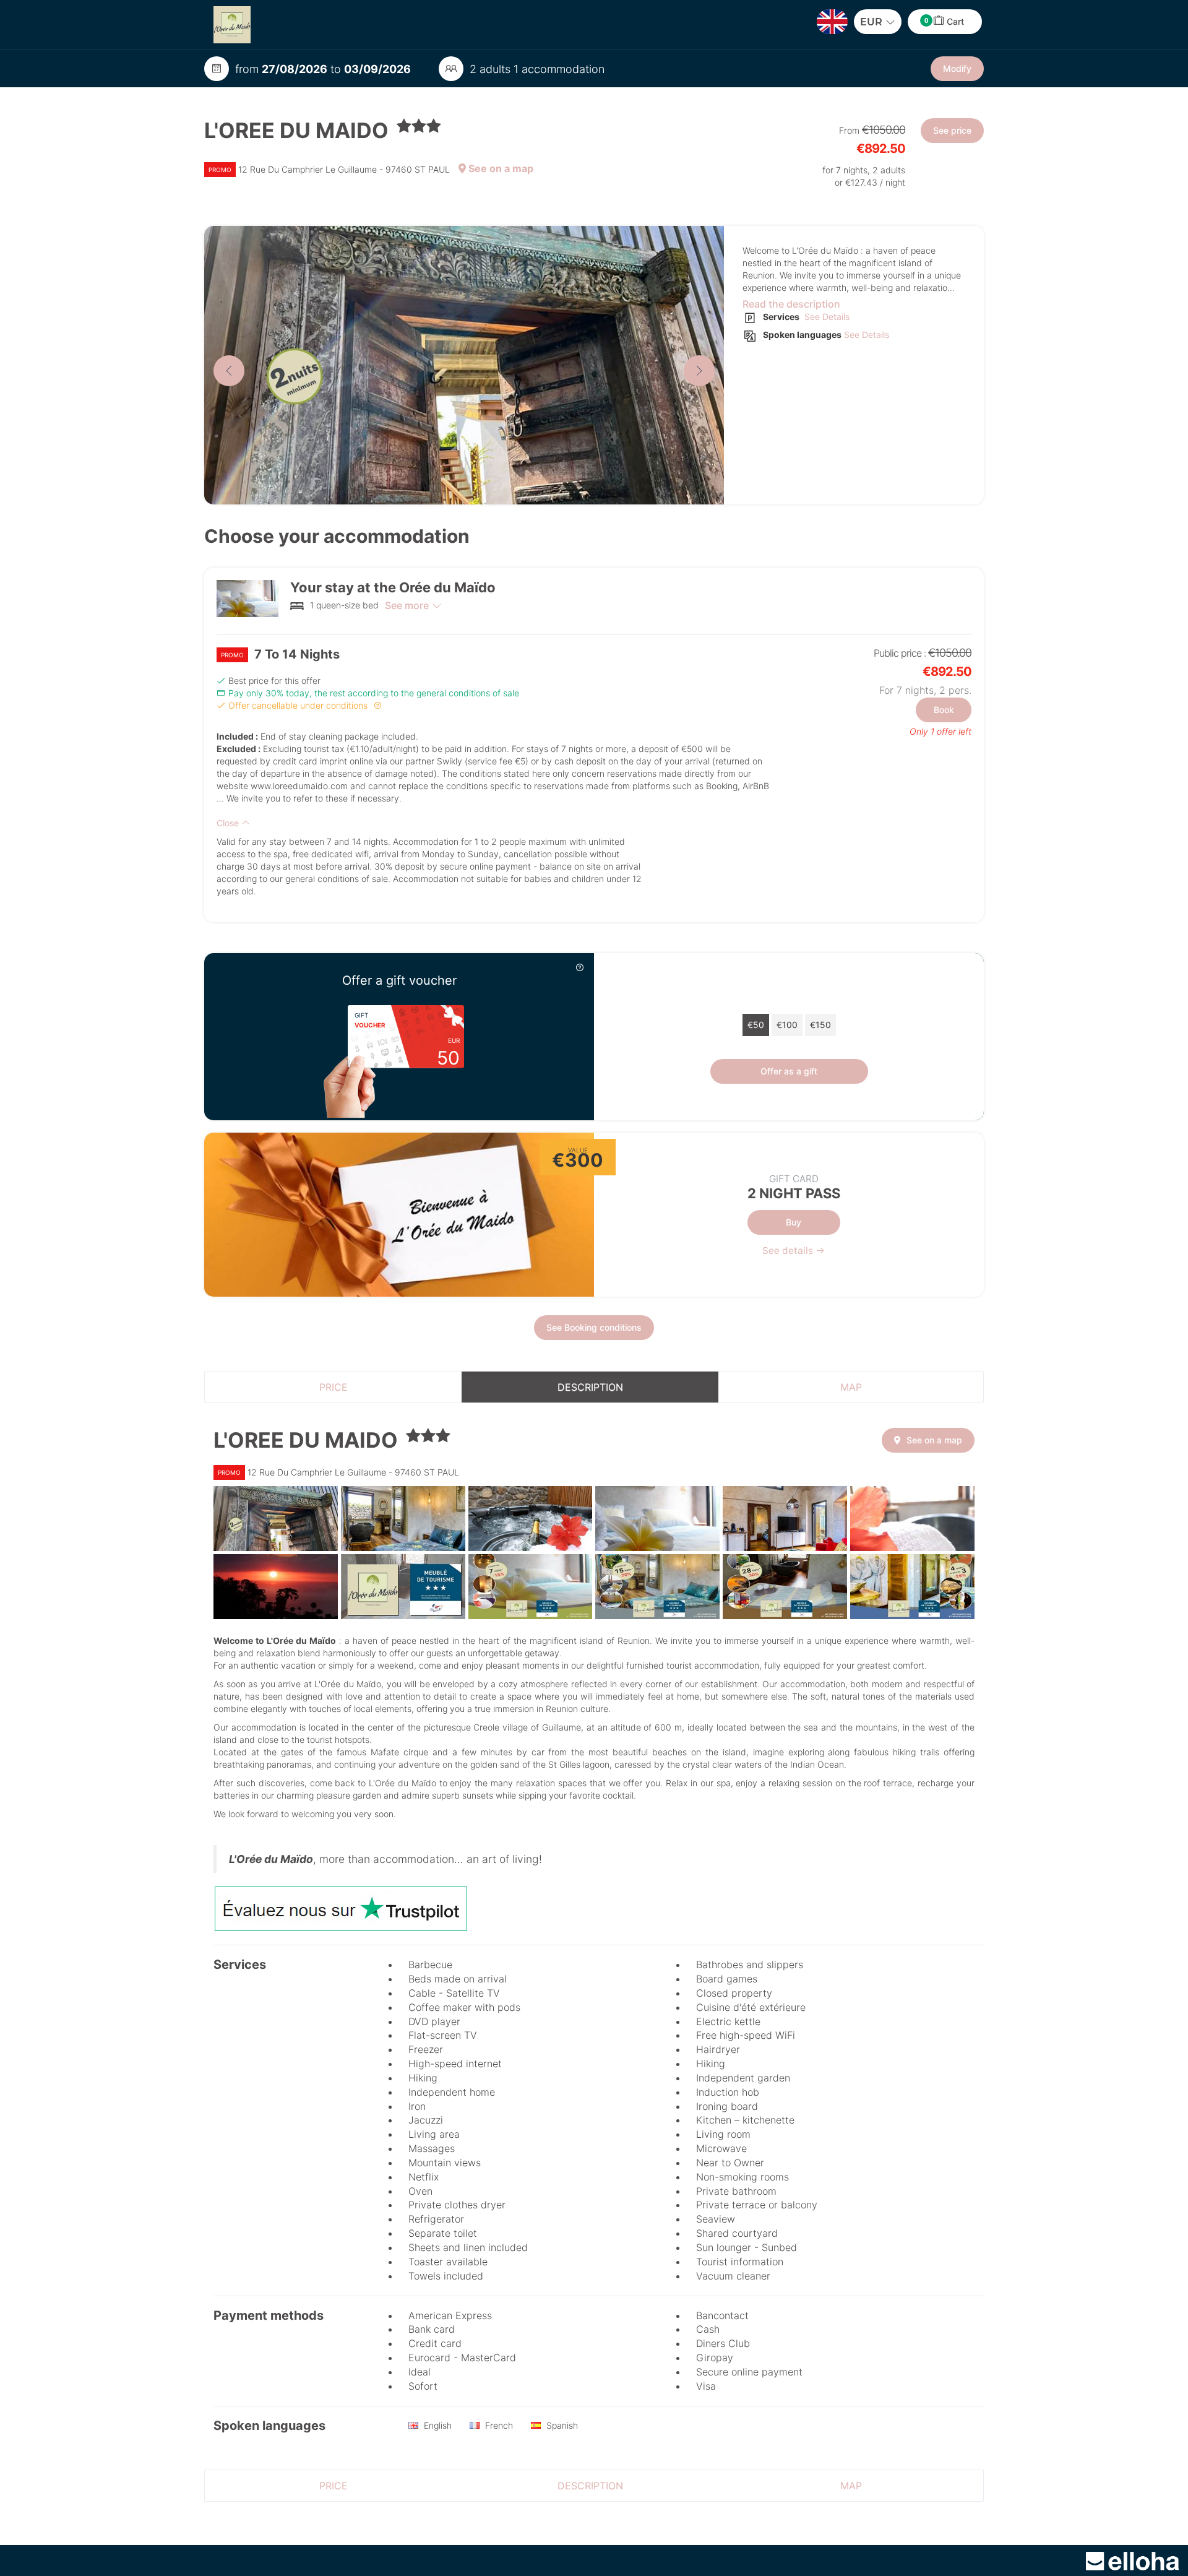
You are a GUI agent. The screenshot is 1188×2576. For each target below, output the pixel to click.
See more (407, 605)
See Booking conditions (594, 1327)
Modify (957, 68)
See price (952, 130)
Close (229, 823)
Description (590, 1387)
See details (789, 1251)
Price (334, 1387)
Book (944, 710)
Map (851, 1387)
